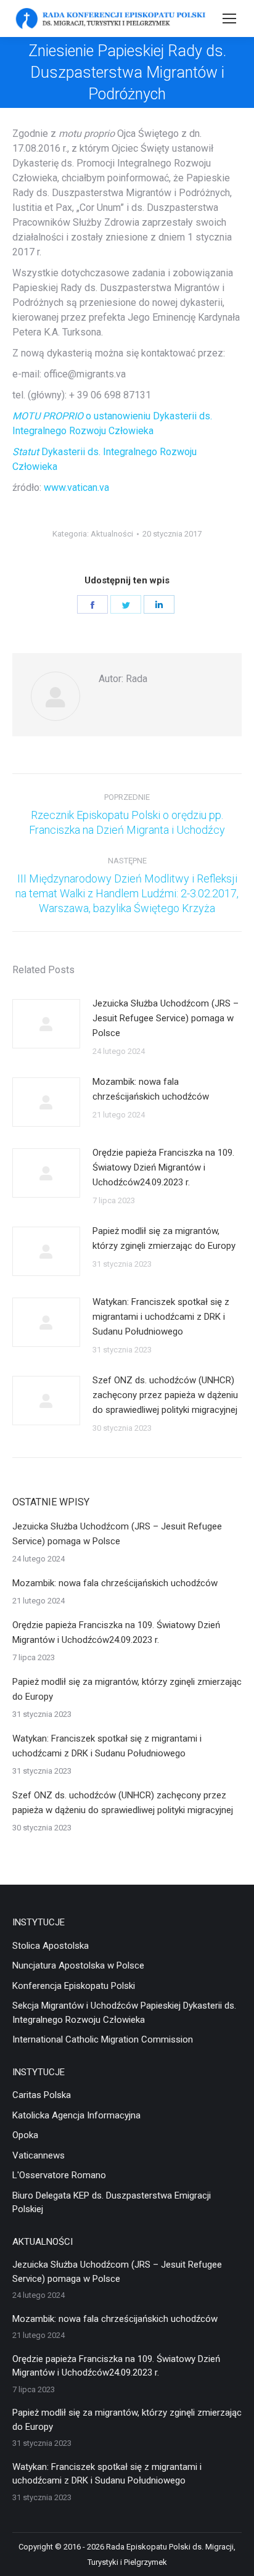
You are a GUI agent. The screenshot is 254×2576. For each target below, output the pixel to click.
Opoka (25, 2135)
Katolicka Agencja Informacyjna (76, 2115)
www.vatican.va (76, 488)
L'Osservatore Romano (59, 2175)
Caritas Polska (42, 2095)
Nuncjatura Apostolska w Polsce (78, 1965)
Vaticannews (39, 2155)
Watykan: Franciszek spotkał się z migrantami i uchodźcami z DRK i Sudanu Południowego (161, 1317)
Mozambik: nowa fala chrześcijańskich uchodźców (151, 1089)
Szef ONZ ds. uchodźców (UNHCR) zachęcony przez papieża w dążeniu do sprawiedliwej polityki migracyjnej (165, 1395)
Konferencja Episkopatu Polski (74, 1986)
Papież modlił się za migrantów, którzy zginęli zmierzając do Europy (164, 1238)
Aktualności (112, 534)
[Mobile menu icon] (229, 19)
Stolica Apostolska (51, 1946)
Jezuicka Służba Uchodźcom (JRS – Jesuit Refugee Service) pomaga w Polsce (166, 1018)
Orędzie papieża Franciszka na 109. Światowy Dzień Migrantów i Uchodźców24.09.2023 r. (163, 1167)
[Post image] (46, 1024)
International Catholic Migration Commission (103, 2039)
